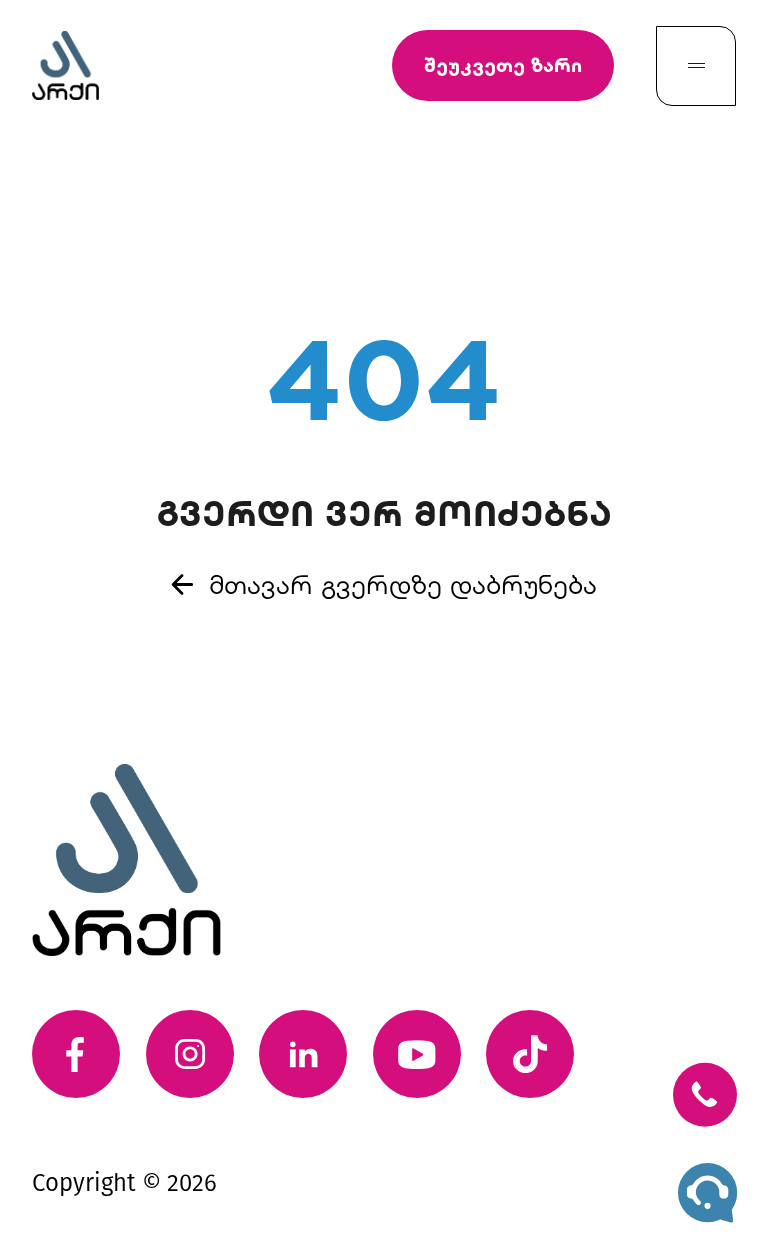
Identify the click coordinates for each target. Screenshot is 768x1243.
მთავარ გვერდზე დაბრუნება (403, 583)
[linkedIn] (303, 1054)
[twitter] (530, 1054)
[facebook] (76, 1054)
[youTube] (417, 1054)
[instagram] (190, 1054)
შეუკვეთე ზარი (503, 64)
